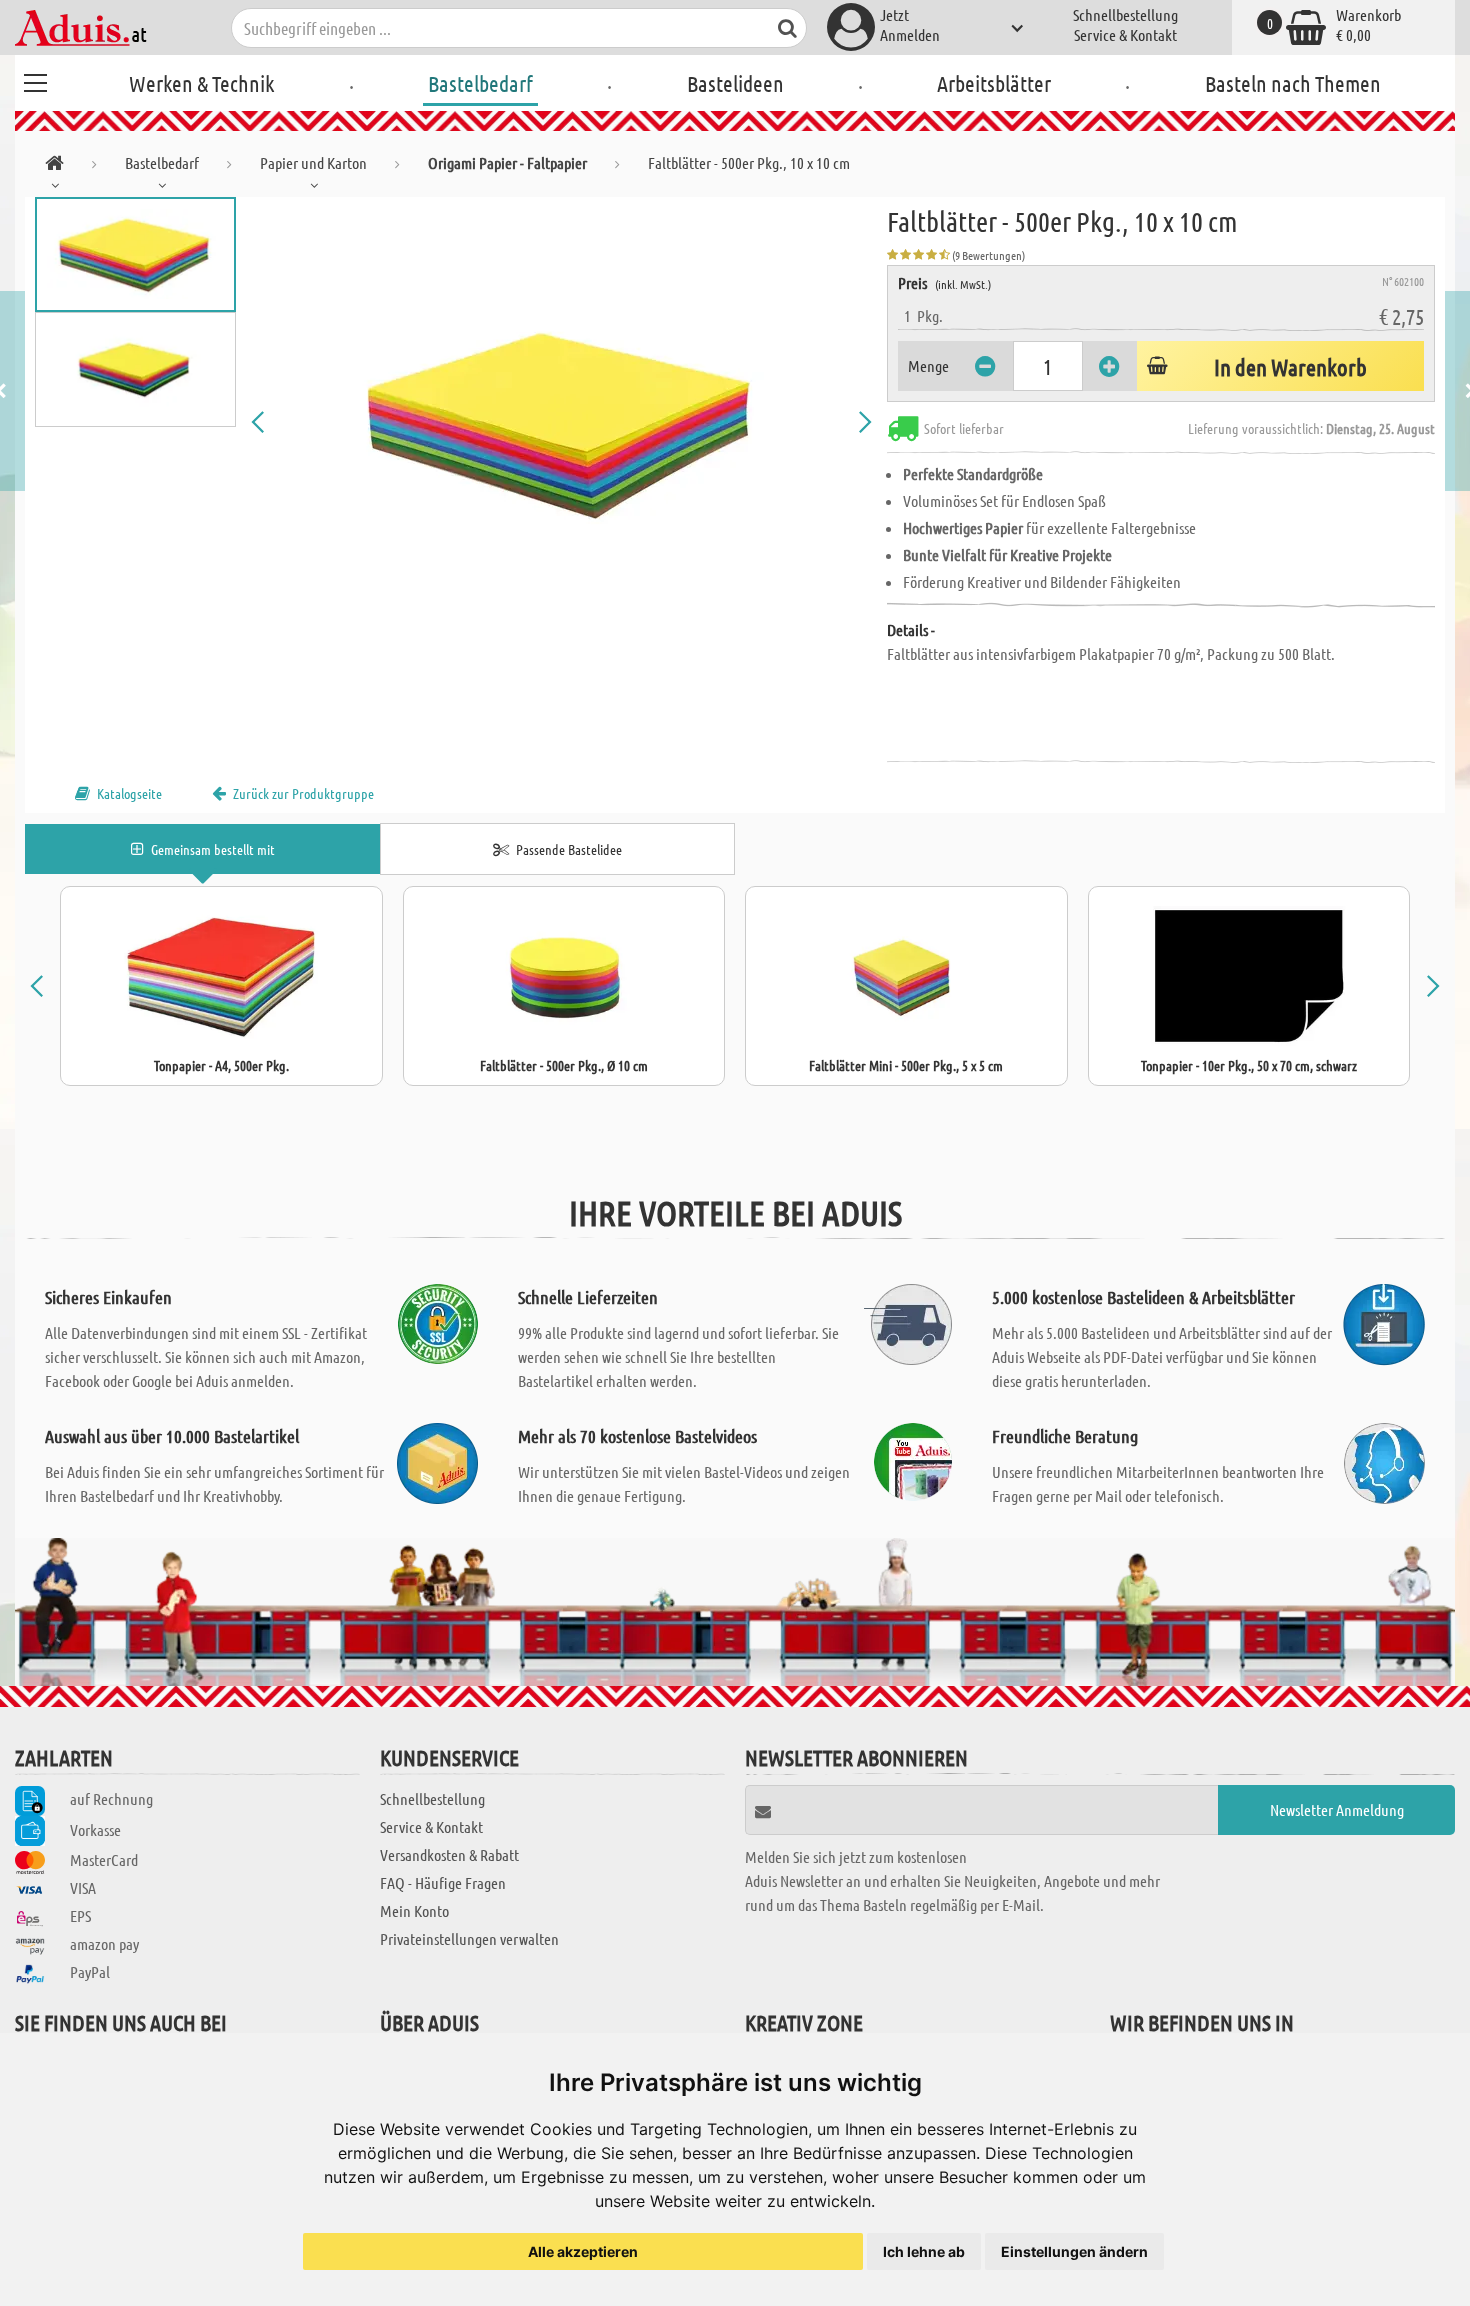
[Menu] (35, 80)
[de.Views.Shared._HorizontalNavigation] (54, 166)
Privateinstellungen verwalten (469, 1938)
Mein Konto (414, 1910)
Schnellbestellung (1125, 14)
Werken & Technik (201, 83)
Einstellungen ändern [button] (1074, 2251)
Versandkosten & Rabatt (449, 1854)
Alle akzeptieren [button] (583, 2251)
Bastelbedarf (480, 83)
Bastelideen (735, 83)
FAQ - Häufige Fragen (443, 1882)
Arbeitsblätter (994, 83)
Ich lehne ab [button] (924, 2251)
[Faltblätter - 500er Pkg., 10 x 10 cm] (562, 422)
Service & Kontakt (1125, 34)
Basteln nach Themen (1293, 83)
